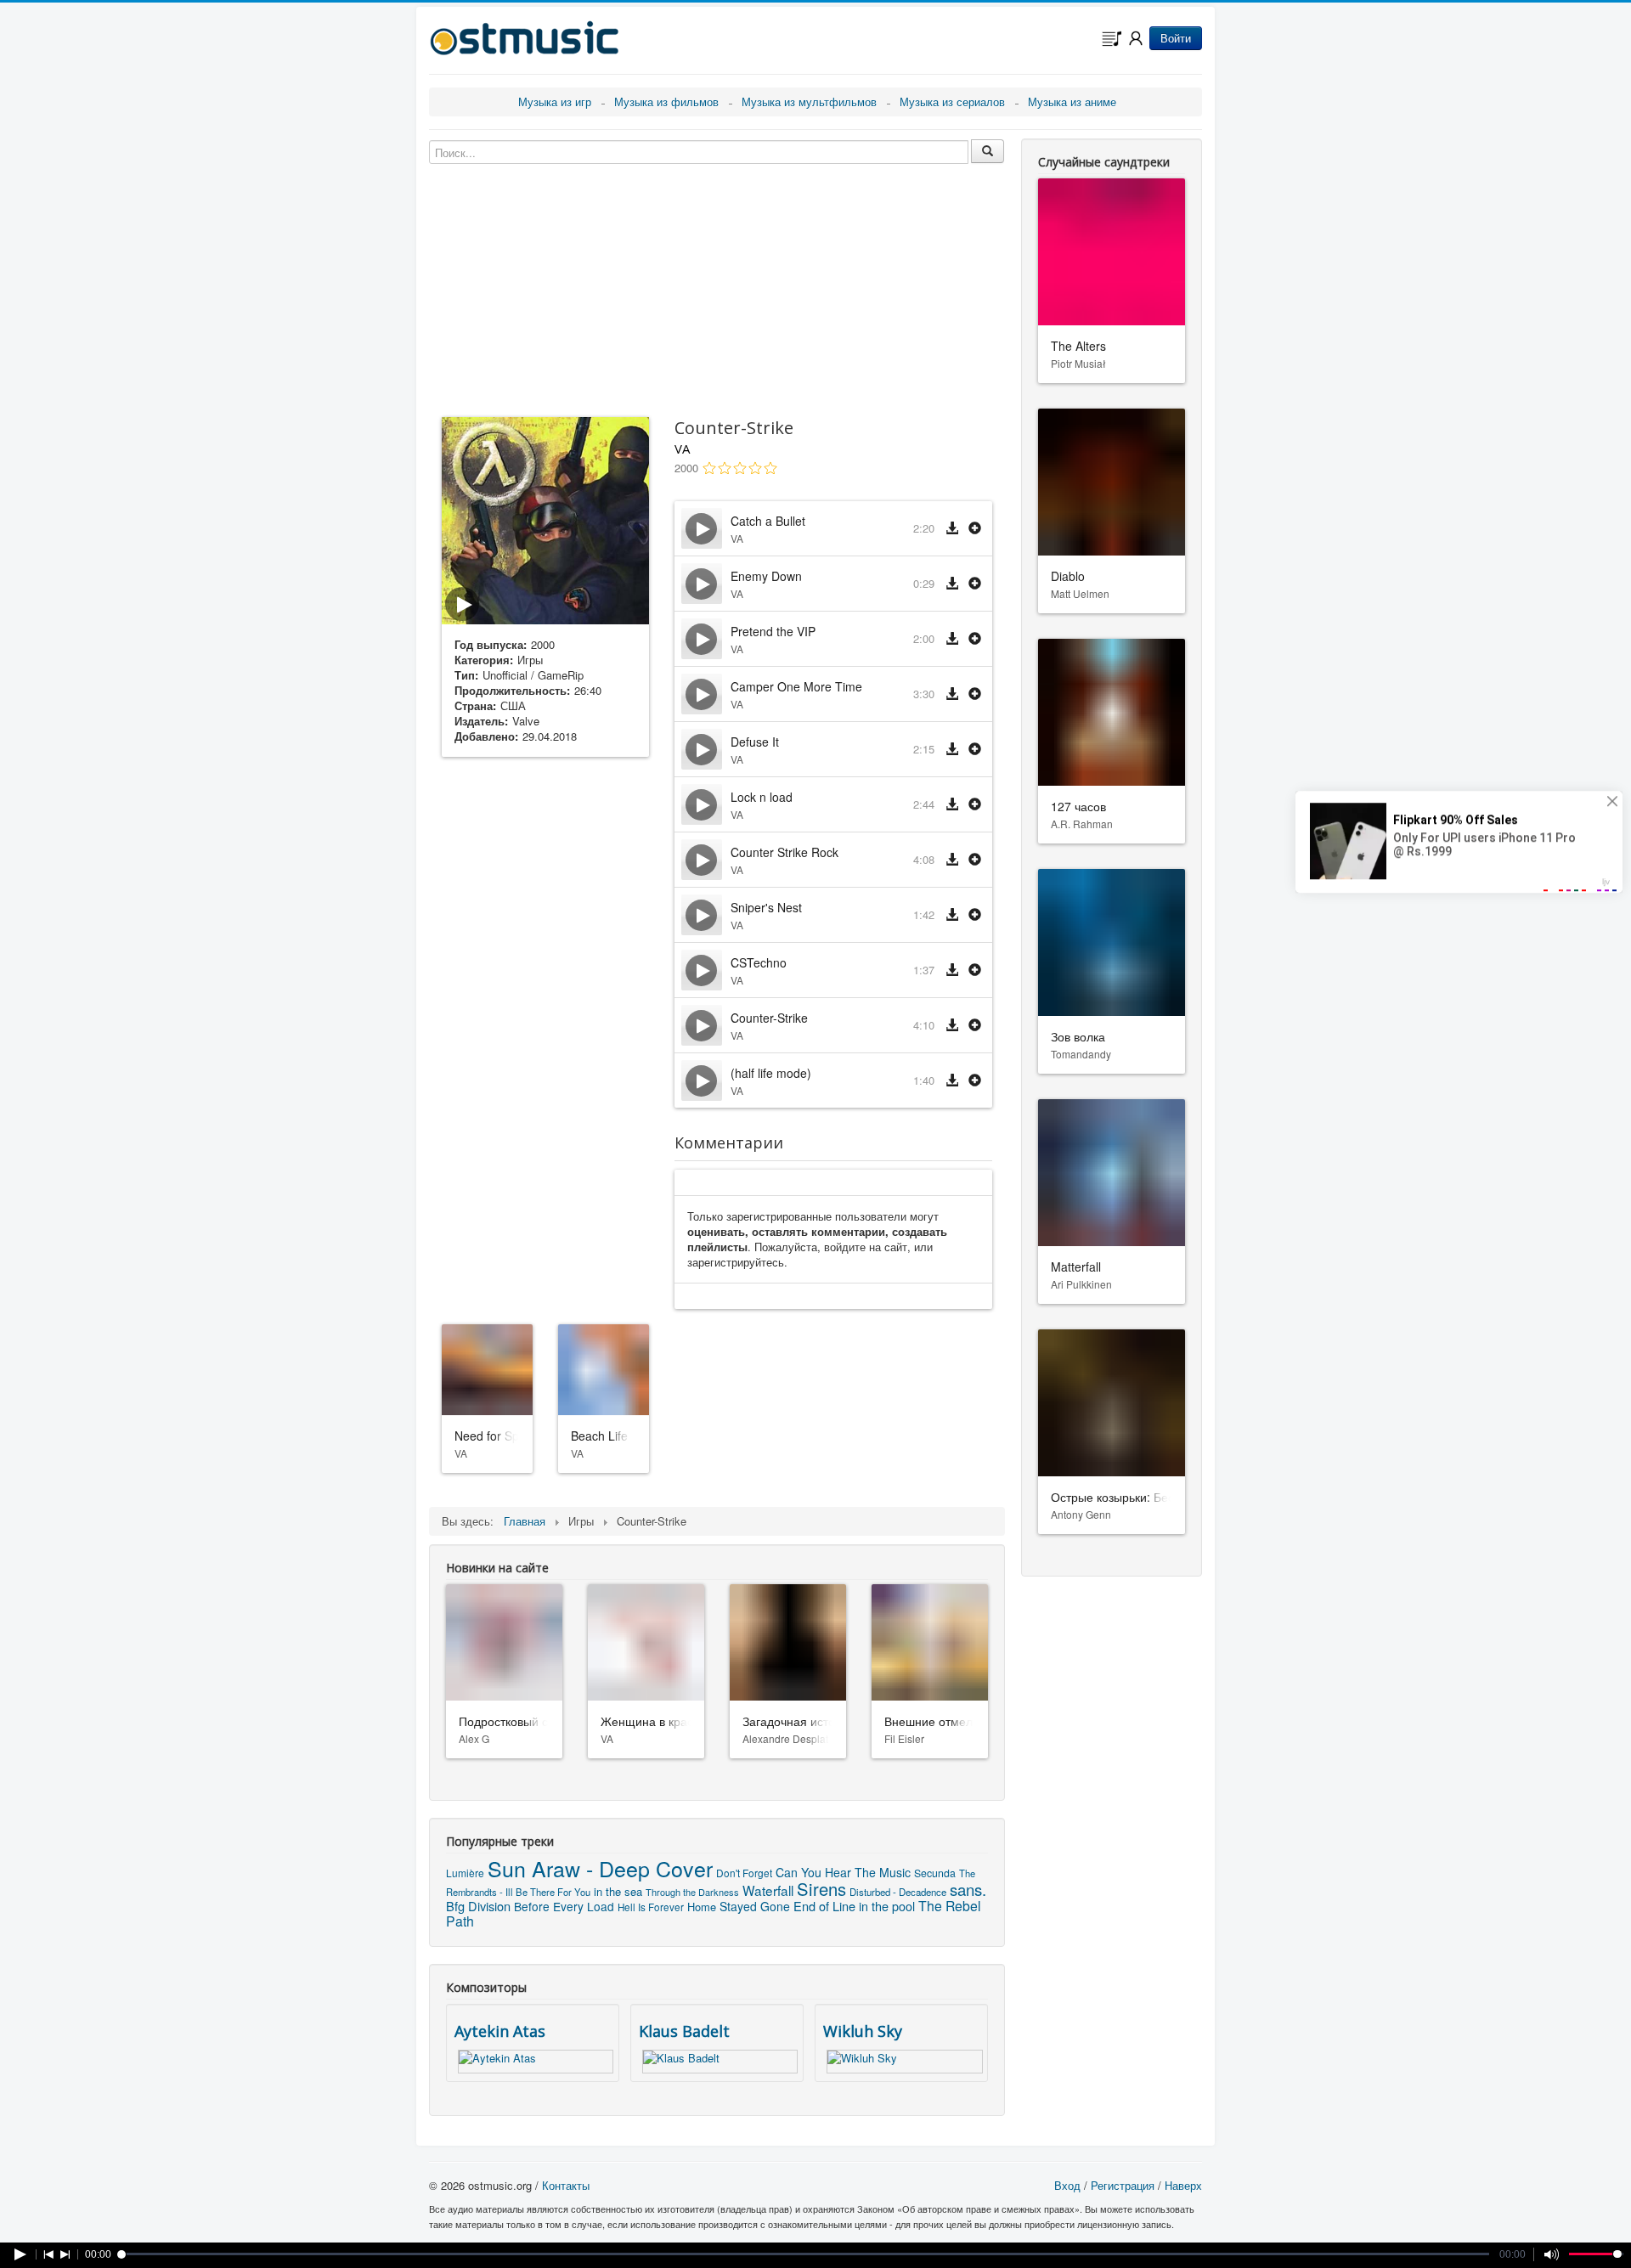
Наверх (1183, 2185)
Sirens (821, 1889)
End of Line (824, 1906)
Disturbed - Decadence (898, 1892)
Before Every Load (564, 1906)
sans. (968, 1889)
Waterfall (768, 1890)
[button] (975, 529)
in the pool (887, 1906)
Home (702, 1907)
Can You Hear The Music (843, 1872)
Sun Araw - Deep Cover (600, 1868)
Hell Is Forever (651, 1907)
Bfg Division (478, 1906)
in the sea (618, 1891)
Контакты (566, 2185)
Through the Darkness (692, 1892)
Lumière (465, 1873)
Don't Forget (744, 1873)
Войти (1176, 38)
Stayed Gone (755, 1906)
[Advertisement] (545, 1037)
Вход (1067, 2185)
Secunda (935, 1873)
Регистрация (1123, 2185)
